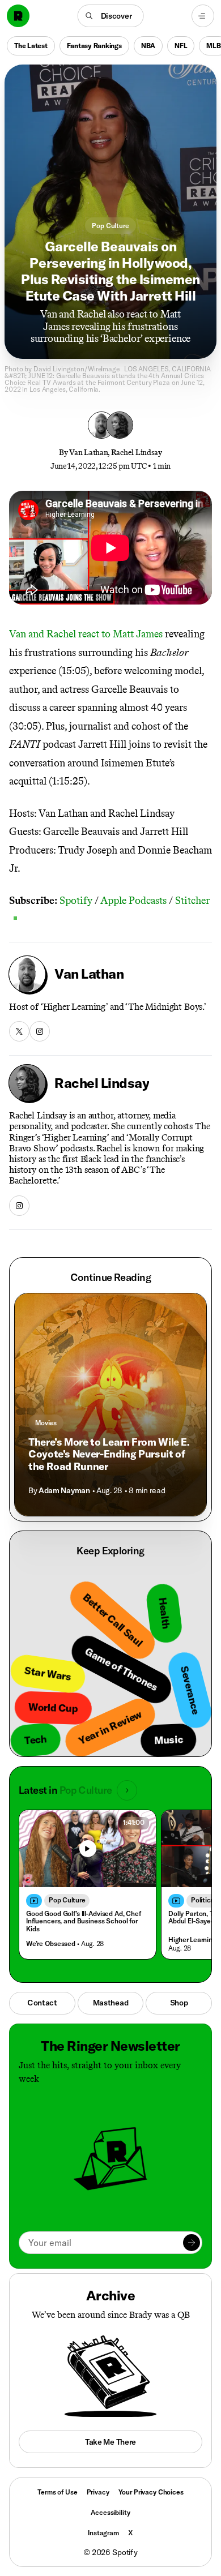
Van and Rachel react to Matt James (86, 634)
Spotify (76, 901)
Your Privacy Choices (151, 2492)
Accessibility (110, 2512)
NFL (181, 46)
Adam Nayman (64, 1490)
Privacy (98, 2492)
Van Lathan (88, 453)
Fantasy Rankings (94, 46)
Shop (179, 2003)
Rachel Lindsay (137, 453)
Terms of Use (57, 2492)
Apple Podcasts (133, 901)
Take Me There (110, 2442)
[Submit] (192, 2243)
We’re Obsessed (51, 1943)
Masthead (111, 2003)
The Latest (31, 46)
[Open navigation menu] (203, 16)
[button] (111, 16)
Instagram (103, 2533)
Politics (202, 1900)
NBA (148, 46)
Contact (42, 2003)
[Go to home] (18, 16)
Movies (46, 1423)
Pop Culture (110, 226)
